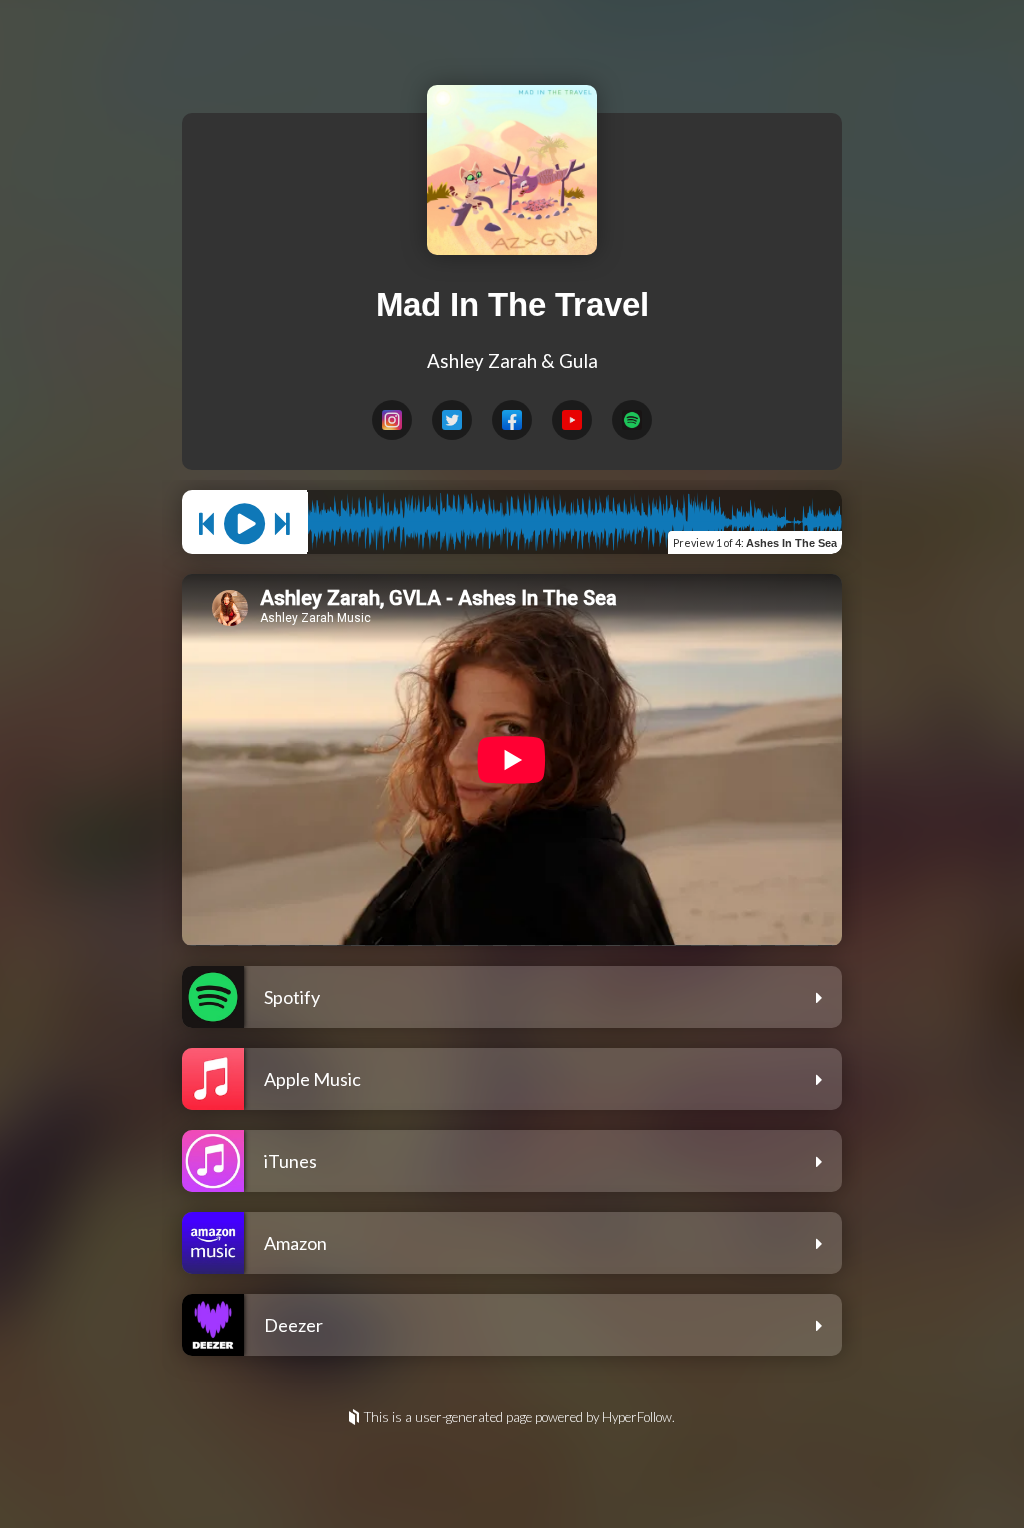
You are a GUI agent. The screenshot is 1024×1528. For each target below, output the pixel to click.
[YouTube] (572, 420)
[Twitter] (452, 420)
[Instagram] (392, 420)
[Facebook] (512, 420)
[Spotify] (632, 420)
